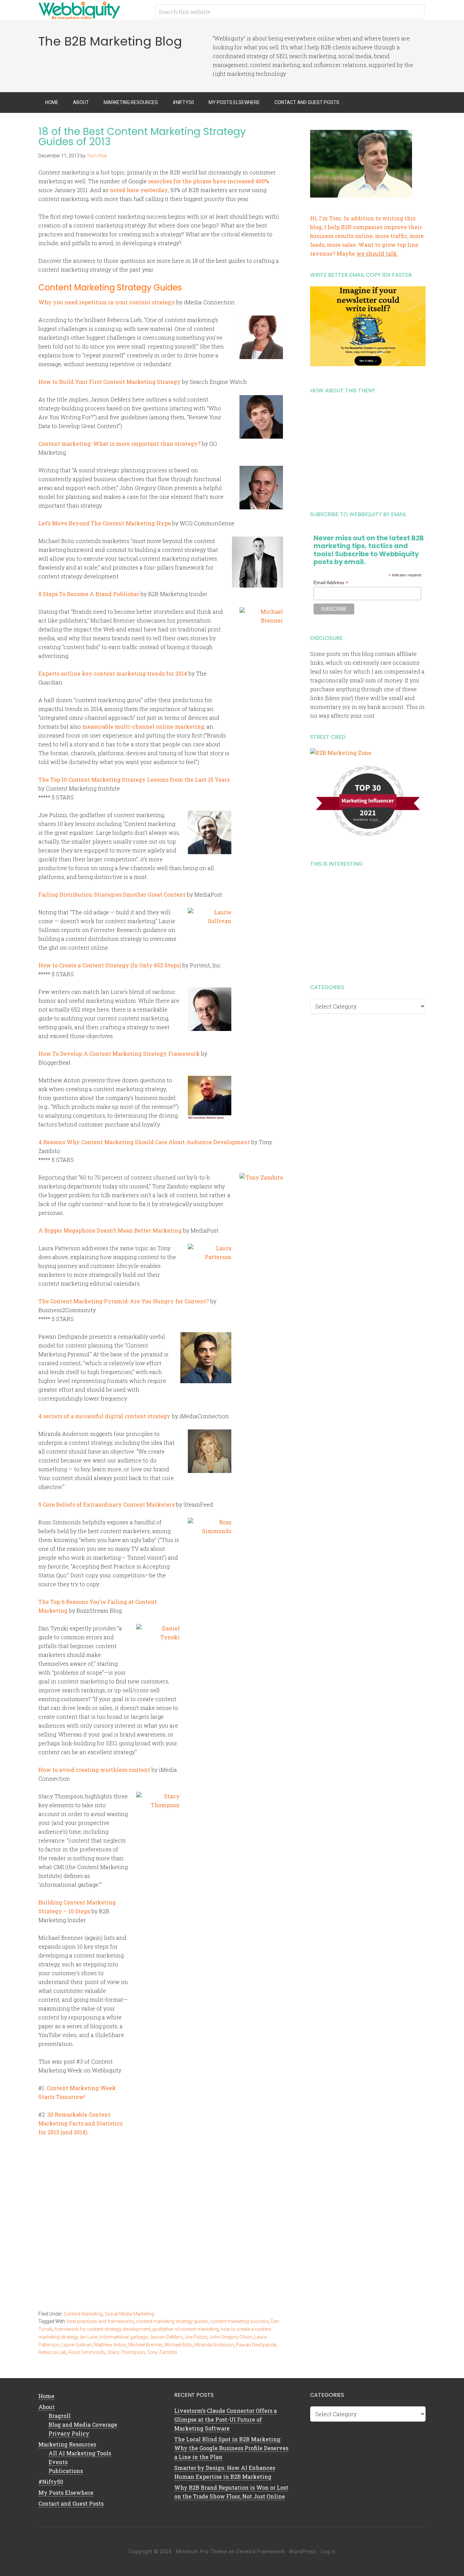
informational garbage (123, 2337)
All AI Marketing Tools (80, 2453)
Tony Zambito (162, 2352)
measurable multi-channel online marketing (143, 726)
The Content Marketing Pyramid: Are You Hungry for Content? (124, 1301)
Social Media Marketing (129, 2314)
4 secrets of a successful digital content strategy (104, 1416)
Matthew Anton (110, 2345)
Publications (66, 2471)
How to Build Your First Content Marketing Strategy (110, 382)
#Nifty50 (51, 2482)
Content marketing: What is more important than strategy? (119, 444)
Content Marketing (83, 2314)
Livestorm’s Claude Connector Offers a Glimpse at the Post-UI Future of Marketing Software (226, 2419)
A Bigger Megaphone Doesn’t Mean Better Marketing (110, 1230)
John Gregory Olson (231, 2337)
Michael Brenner (145, 2345)
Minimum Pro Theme (201, 2552)
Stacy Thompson (126, 2352)
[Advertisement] (368, 450)
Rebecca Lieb (52, 2352)
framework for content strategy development (102, 2329)
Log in (328, 2552)
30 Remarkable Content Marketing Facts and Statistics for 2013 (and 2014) (81, 2123)
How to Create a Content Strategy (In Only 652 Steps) (110, 965)
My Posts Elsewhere (66, 2493)
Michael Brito (178, 2345)
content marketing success (239, 2321)
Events (58, 2462)
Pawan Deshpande (256, 2345)
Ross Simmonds (87, 2352)
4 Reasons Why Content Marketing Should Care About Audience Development (144, 1142)
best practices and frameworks (100, 2321)
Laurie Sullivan (77, 2345)
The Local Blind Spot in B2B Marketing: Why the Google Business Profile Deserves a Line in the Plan (231, 2448)
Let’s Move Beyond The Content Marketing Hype (105, 523)
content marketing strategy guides (172, 2321)
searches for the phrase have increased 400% (209, 181)
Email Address (331, 583)
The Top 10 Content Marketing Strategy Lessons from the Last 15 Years (134, 779)
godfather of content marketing (185, 2329)
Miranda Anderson (214, 2345)
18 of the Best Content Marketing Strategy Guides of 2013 (142, 137)
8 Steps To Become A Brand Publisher (89, 594)
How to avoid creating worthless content (94, 1770)
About (47, 2407)
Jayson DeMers (166, 2337)
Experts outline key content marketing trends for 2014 (113, 673)
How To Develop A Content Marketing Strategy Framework (119, 1054)
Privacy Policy (69, 2433)
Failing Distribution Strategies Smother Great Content (112, 894)
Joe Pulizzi (196, 2337)
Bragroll (60, 2416)
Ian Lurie (89, 2337)
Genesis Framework (261, 2552)
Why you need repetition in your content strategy (107, 302)
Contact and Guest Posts (71, 2503)
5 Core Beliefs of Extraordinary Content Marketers (106, 1504)
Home (46, 2396)
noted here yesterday (139, 190)
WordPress (303, 2552)
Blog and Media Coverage (83, 2425)
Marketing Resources (67, 2444)
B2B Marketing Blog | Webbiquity (93, 10)
